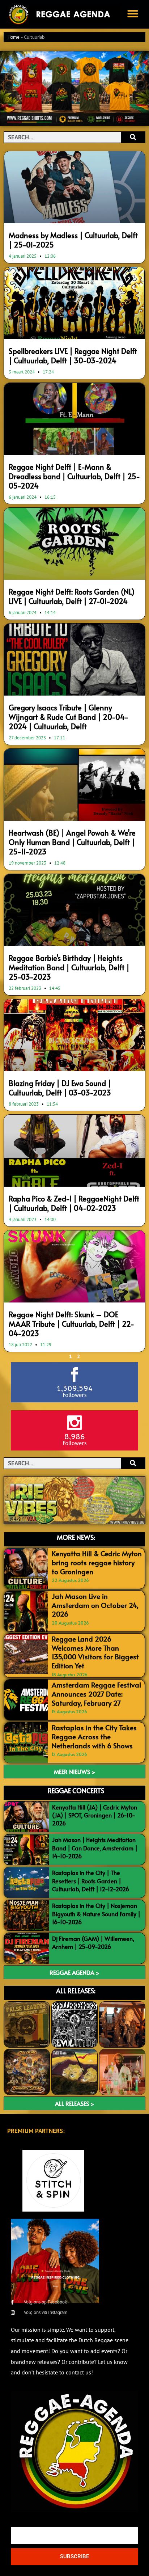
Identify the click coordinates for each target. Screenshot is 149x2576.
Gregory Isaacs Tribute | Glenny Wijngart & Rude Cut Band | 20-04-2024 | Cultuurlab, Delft (69, 717)
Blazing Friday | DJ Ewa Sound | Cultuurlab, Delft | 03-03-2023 (60, 1088)
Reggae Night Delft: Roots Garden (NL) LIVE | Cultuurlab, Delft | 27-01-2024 (72, 596)
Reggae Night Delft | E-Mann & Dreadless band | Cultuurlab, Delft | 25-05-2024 (74, 476)
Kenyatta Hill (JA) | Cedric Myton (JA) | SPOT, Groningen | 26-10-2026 (95, 1815)
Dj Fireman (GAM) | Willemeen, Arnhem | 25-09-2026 (93, 1942)
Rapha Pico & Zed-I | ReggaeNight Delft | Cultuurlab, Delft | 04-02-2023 (74, 1203)
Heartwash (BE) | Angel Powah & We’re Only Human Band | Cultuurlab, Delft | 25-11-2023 (72, 842)
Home (14, 37)
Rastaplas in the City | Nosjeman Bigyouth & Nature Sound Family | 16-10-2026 (96, 1914)
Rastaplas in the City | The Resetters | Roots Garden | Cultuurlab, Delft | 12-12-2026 (91, 1881)
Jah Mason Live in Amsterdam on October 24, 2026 (95, 1605)
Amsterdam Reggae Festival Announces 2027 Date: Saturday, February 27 (96, 1694)
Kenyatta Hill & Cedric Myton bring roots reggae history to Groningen (97, 1562)
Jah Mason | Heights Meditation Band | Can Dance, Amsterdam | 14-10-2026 (95, 1848)
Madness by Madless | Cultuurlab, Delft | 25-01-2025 (73, 240)
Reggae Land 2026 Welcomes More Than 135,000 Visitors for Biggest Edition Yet (95, 1652)
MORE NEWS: (76, 1537)
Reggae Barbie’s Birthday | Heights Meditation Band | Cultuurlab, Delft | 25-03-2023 (69, 967)
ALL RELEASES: (76, 1991)
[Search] (133, 137)
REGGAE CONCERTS (76, 1790)
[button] (133, 14)
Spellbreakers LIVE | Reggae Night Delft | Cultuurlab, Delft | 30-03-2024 (73, 356)
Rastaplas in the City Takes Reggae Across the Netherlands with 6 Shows (94, 1736)
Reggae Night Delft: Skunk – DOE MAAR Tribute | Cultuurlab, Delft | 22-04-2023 (71, 1324)
